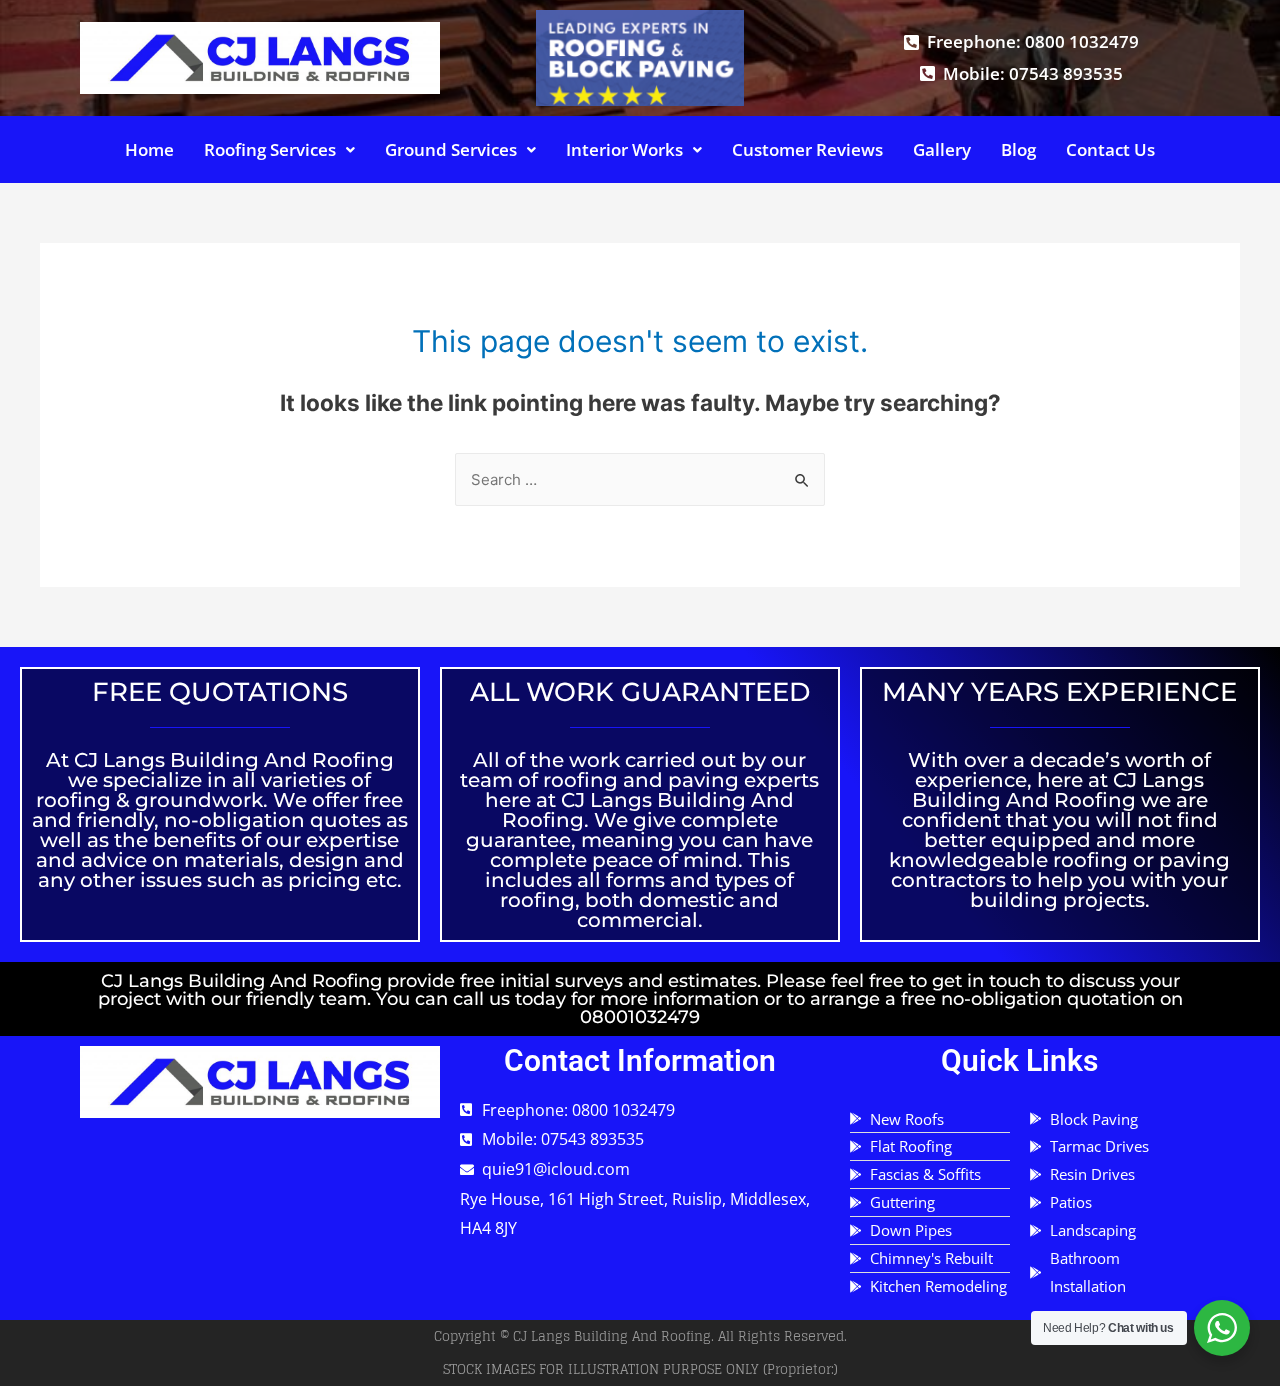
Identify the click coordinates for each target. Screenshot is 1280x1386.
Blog (1018, 149)
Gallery (942, 149)
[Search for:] (640, 479)
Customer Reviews (807, 149)
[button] (279, 149)
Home (149, 149)
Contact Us (1110, 149)
